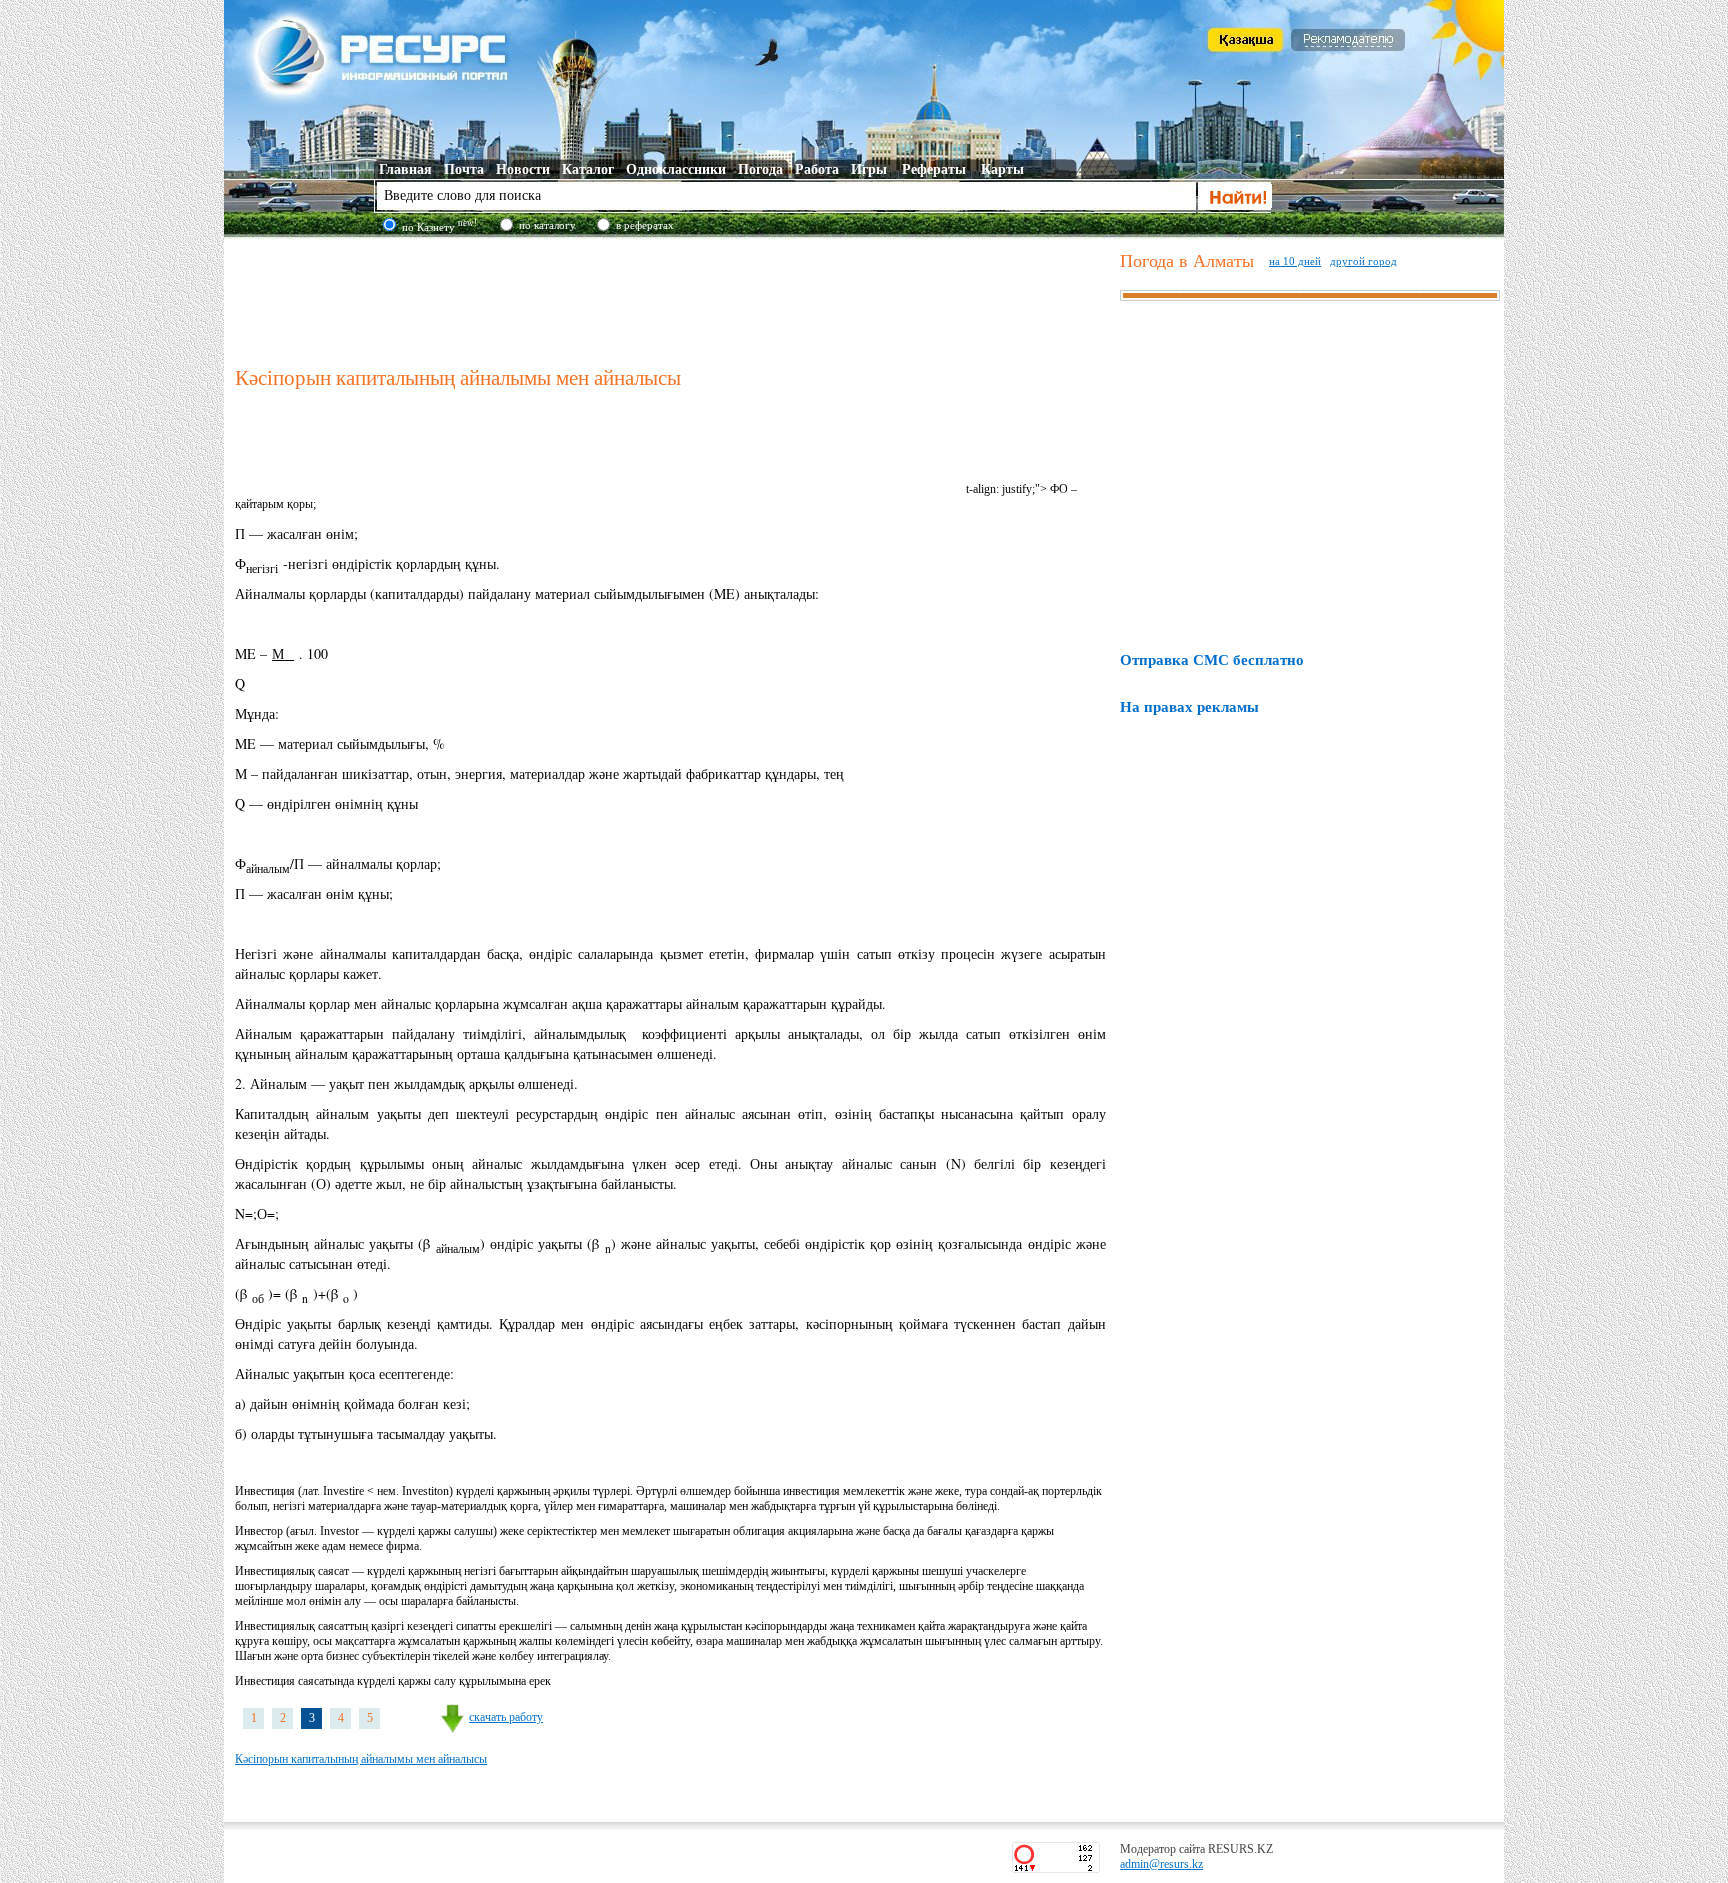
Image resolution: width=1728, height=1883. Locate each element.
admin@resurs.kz (1161, 1864)
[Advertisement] (673, 299)
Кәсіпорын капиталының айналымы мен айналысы (361, 1759)
